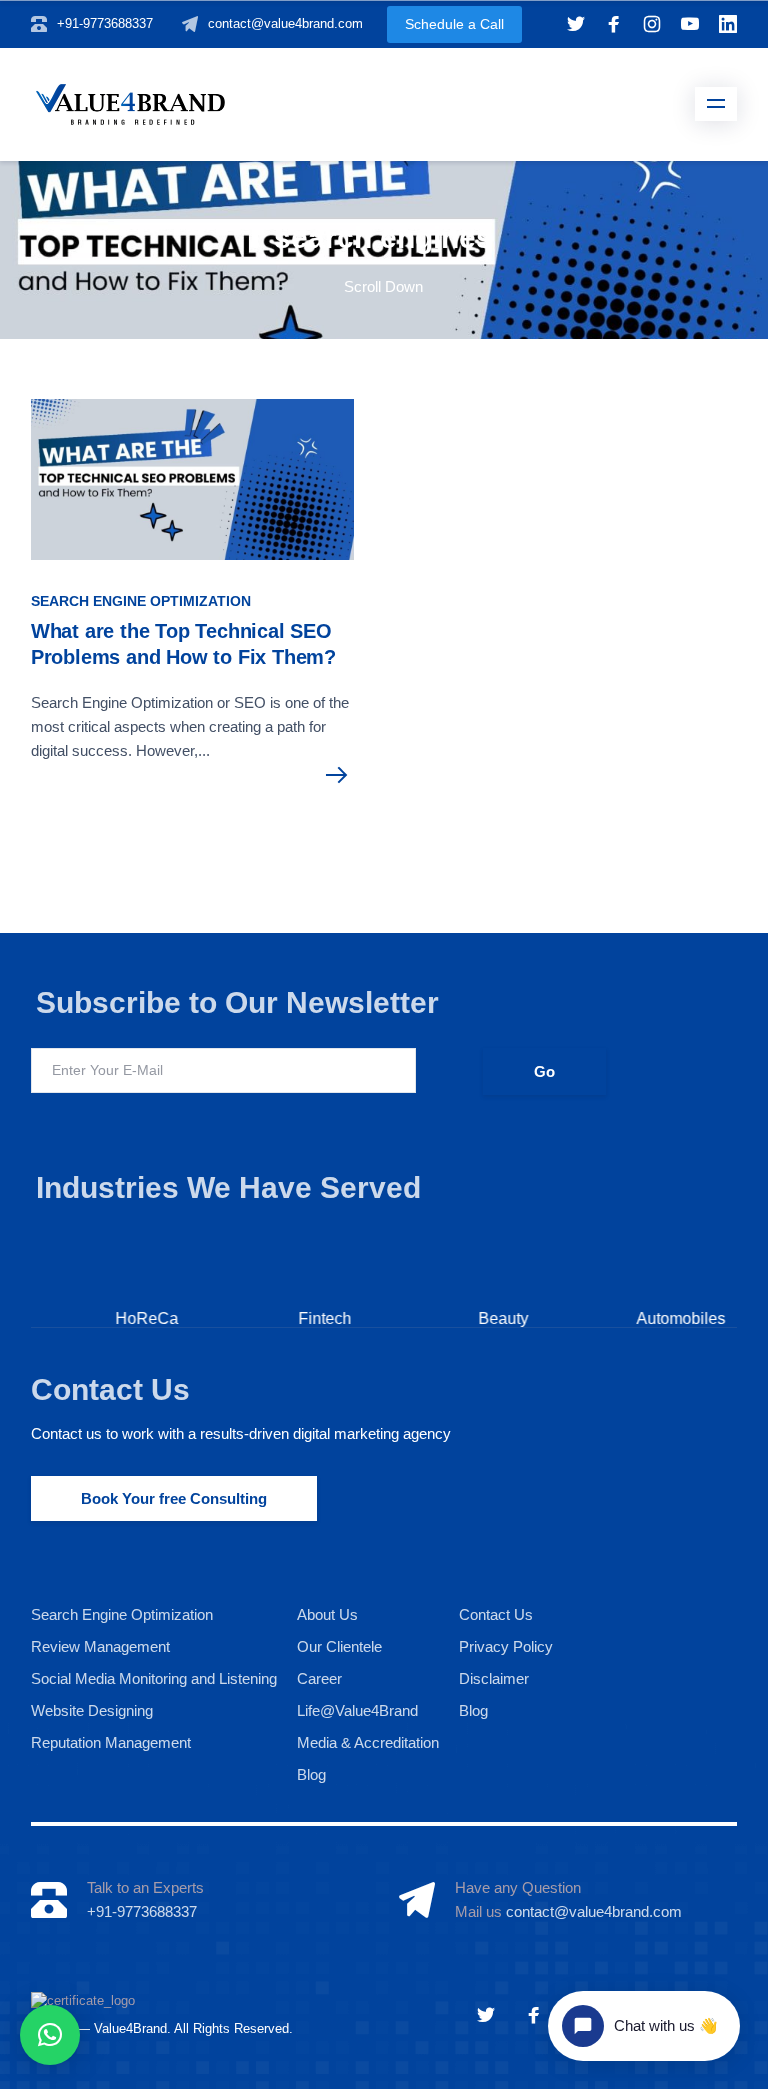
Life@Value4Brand (357, 1710)
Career (319, 1678)
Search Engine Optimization (141, 601)
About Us (327, 1614)
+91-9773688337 (105, 23)
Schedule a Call (454, 24)
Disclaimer (494, 1678)
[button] (50, 2035)
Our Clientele (339, 1646)
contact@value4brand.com (285, 23)
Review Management (100, 1646)
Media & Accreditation (368, 1742)
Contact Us (110, 1389)
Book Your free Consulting (174, 1498)
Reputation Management (111, 1742)
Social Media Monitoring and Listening (154, 1678)
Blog (311, 1774)
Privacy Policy (506, 1646)
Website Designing (92, 1710)
